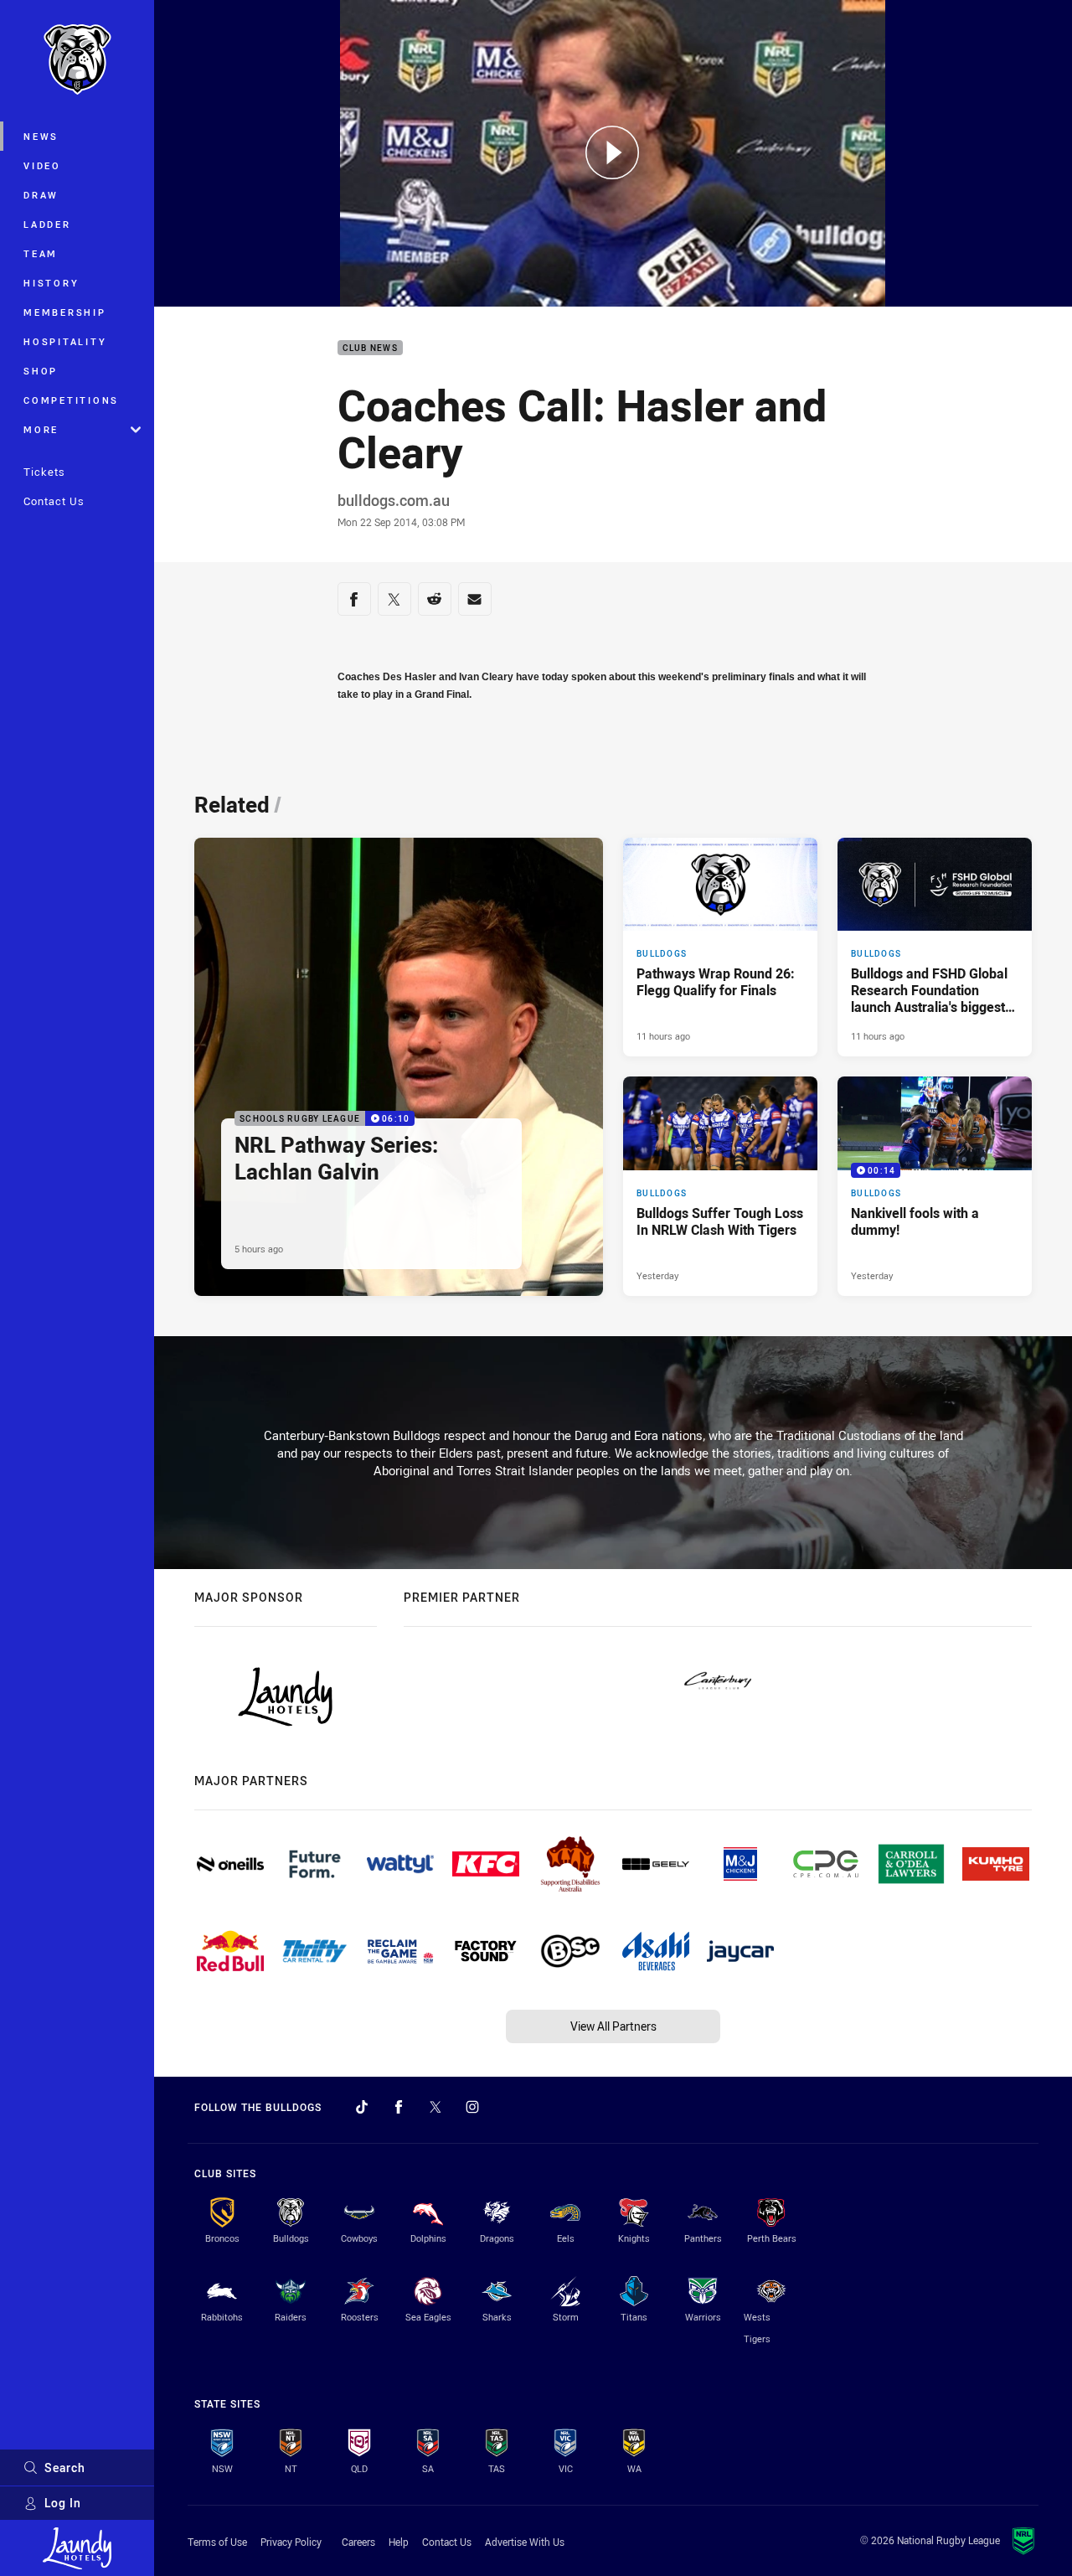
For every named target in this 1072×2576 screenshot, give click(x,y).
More (41, 429)
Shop (41, 371)
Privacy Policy (291, 2542)
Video (42, 165)
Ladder (47, 224)
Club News (370, 348)
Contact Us (54, 501)
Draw (41, 195)
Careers (358, 2542)
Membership (65, 312)
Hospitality (65, 341)
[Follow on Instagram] (472, 2107)
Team (41, 253)
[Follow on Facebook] (399, 2107)
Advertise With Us (525, 2542)
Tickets (44, 472)
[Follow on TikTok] (362, 2107)
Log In (63, 2503)
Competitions (71, 400)
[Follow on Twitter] (435, 2107)
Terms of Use (217, 2542)
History (51, 283)
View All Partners (613, 2026)
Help (399, 2542)
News (41, 136)
